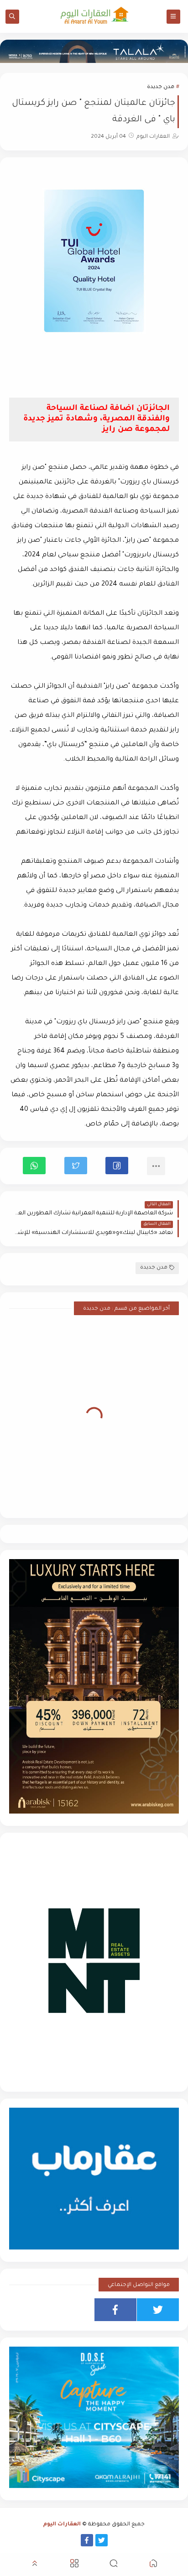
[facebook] (115, 2310)
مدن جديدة (161, 87)
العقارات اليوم (62, 2525)
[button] (117, 1166)
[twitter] (158, 2310)
